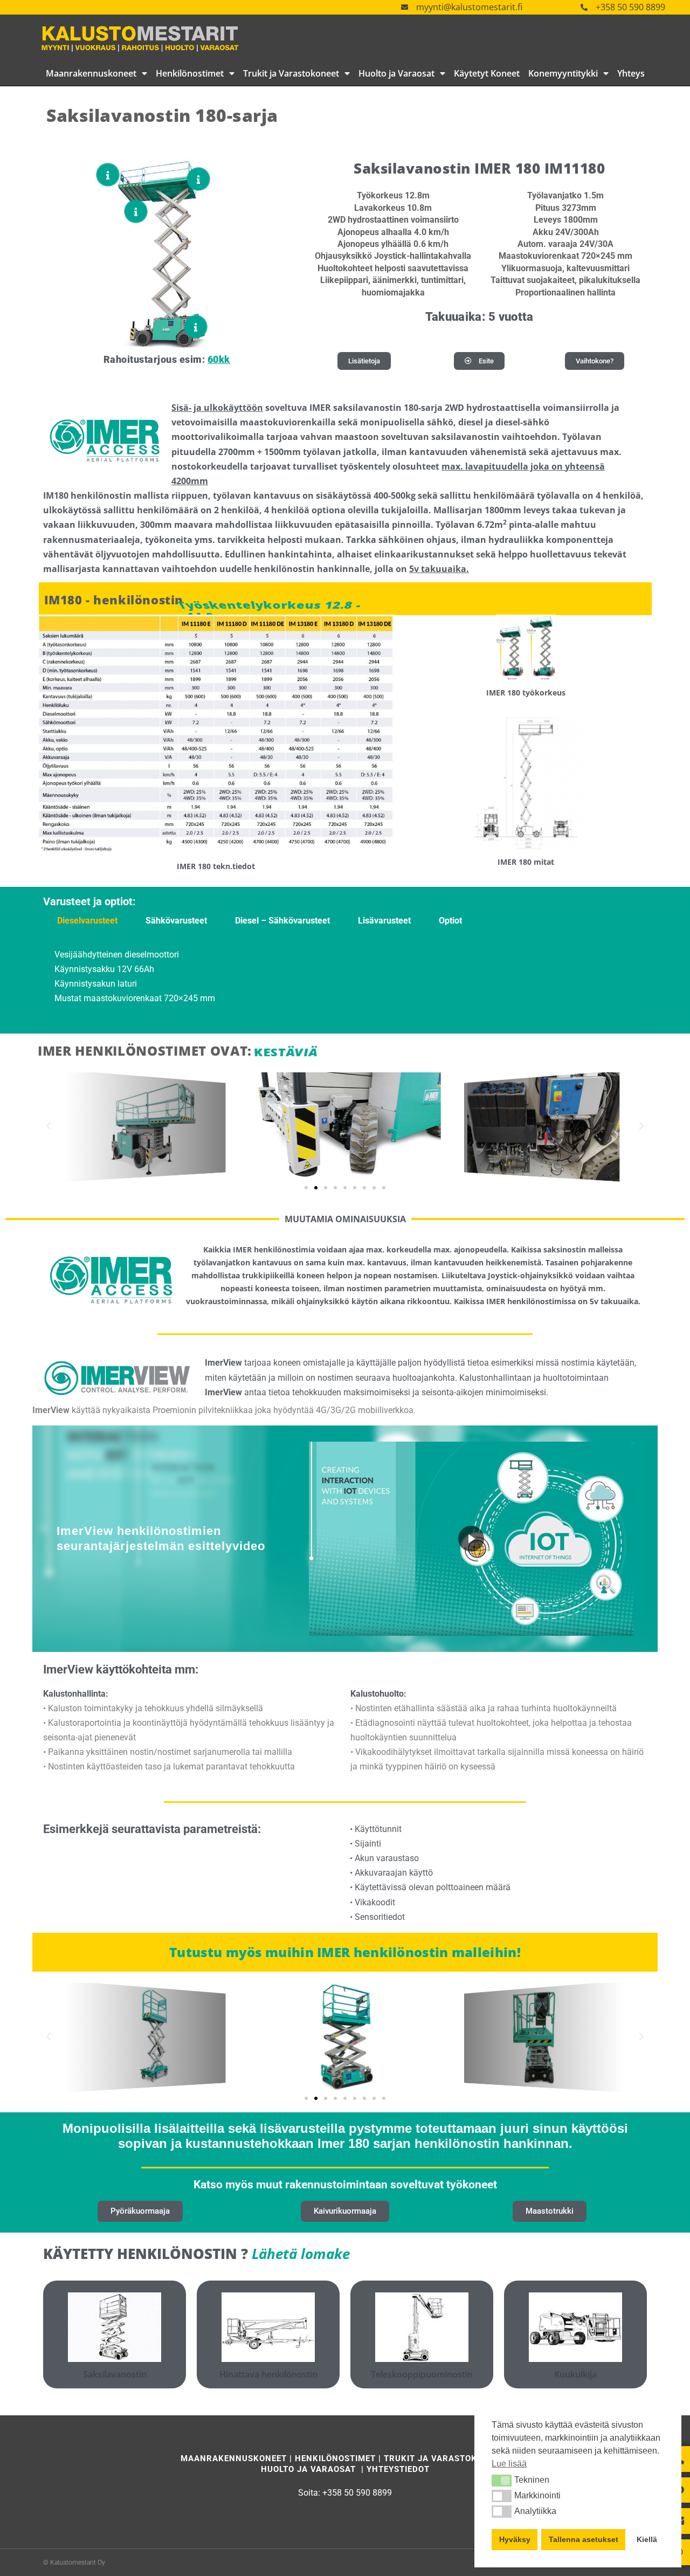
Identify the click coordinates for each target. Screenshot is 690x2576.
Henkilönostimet (190, 73)
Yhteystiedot (398, 2469)
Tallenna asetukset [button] (584, 2539)
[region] (345, 1539)
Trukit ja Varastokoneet (291, 73)
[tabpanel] (345, 982)
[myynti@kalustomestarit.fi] (405, 7)
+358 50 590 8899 (630, 7)
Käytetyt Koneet (487, 73)
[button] (502, 2481)
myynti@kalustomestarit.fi (469, 7)
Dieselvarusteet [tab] (87, 921)
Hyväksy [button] (515, 2539)
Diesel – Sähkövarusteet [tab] (282, 921)
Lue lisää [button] (509, 2464)
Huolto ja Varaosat (396, 73)
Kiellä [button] (647, 2539)
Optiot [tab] (450, 921)
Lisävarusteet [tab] (384, 921)
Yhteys (631, 73)
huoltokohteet (503, 1723)
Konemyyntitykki (563, 73)
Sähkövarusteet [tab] (176, 921)
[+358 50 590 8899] (584, 7)
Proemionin (174, 1410)
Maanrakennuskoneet (91, 73)
